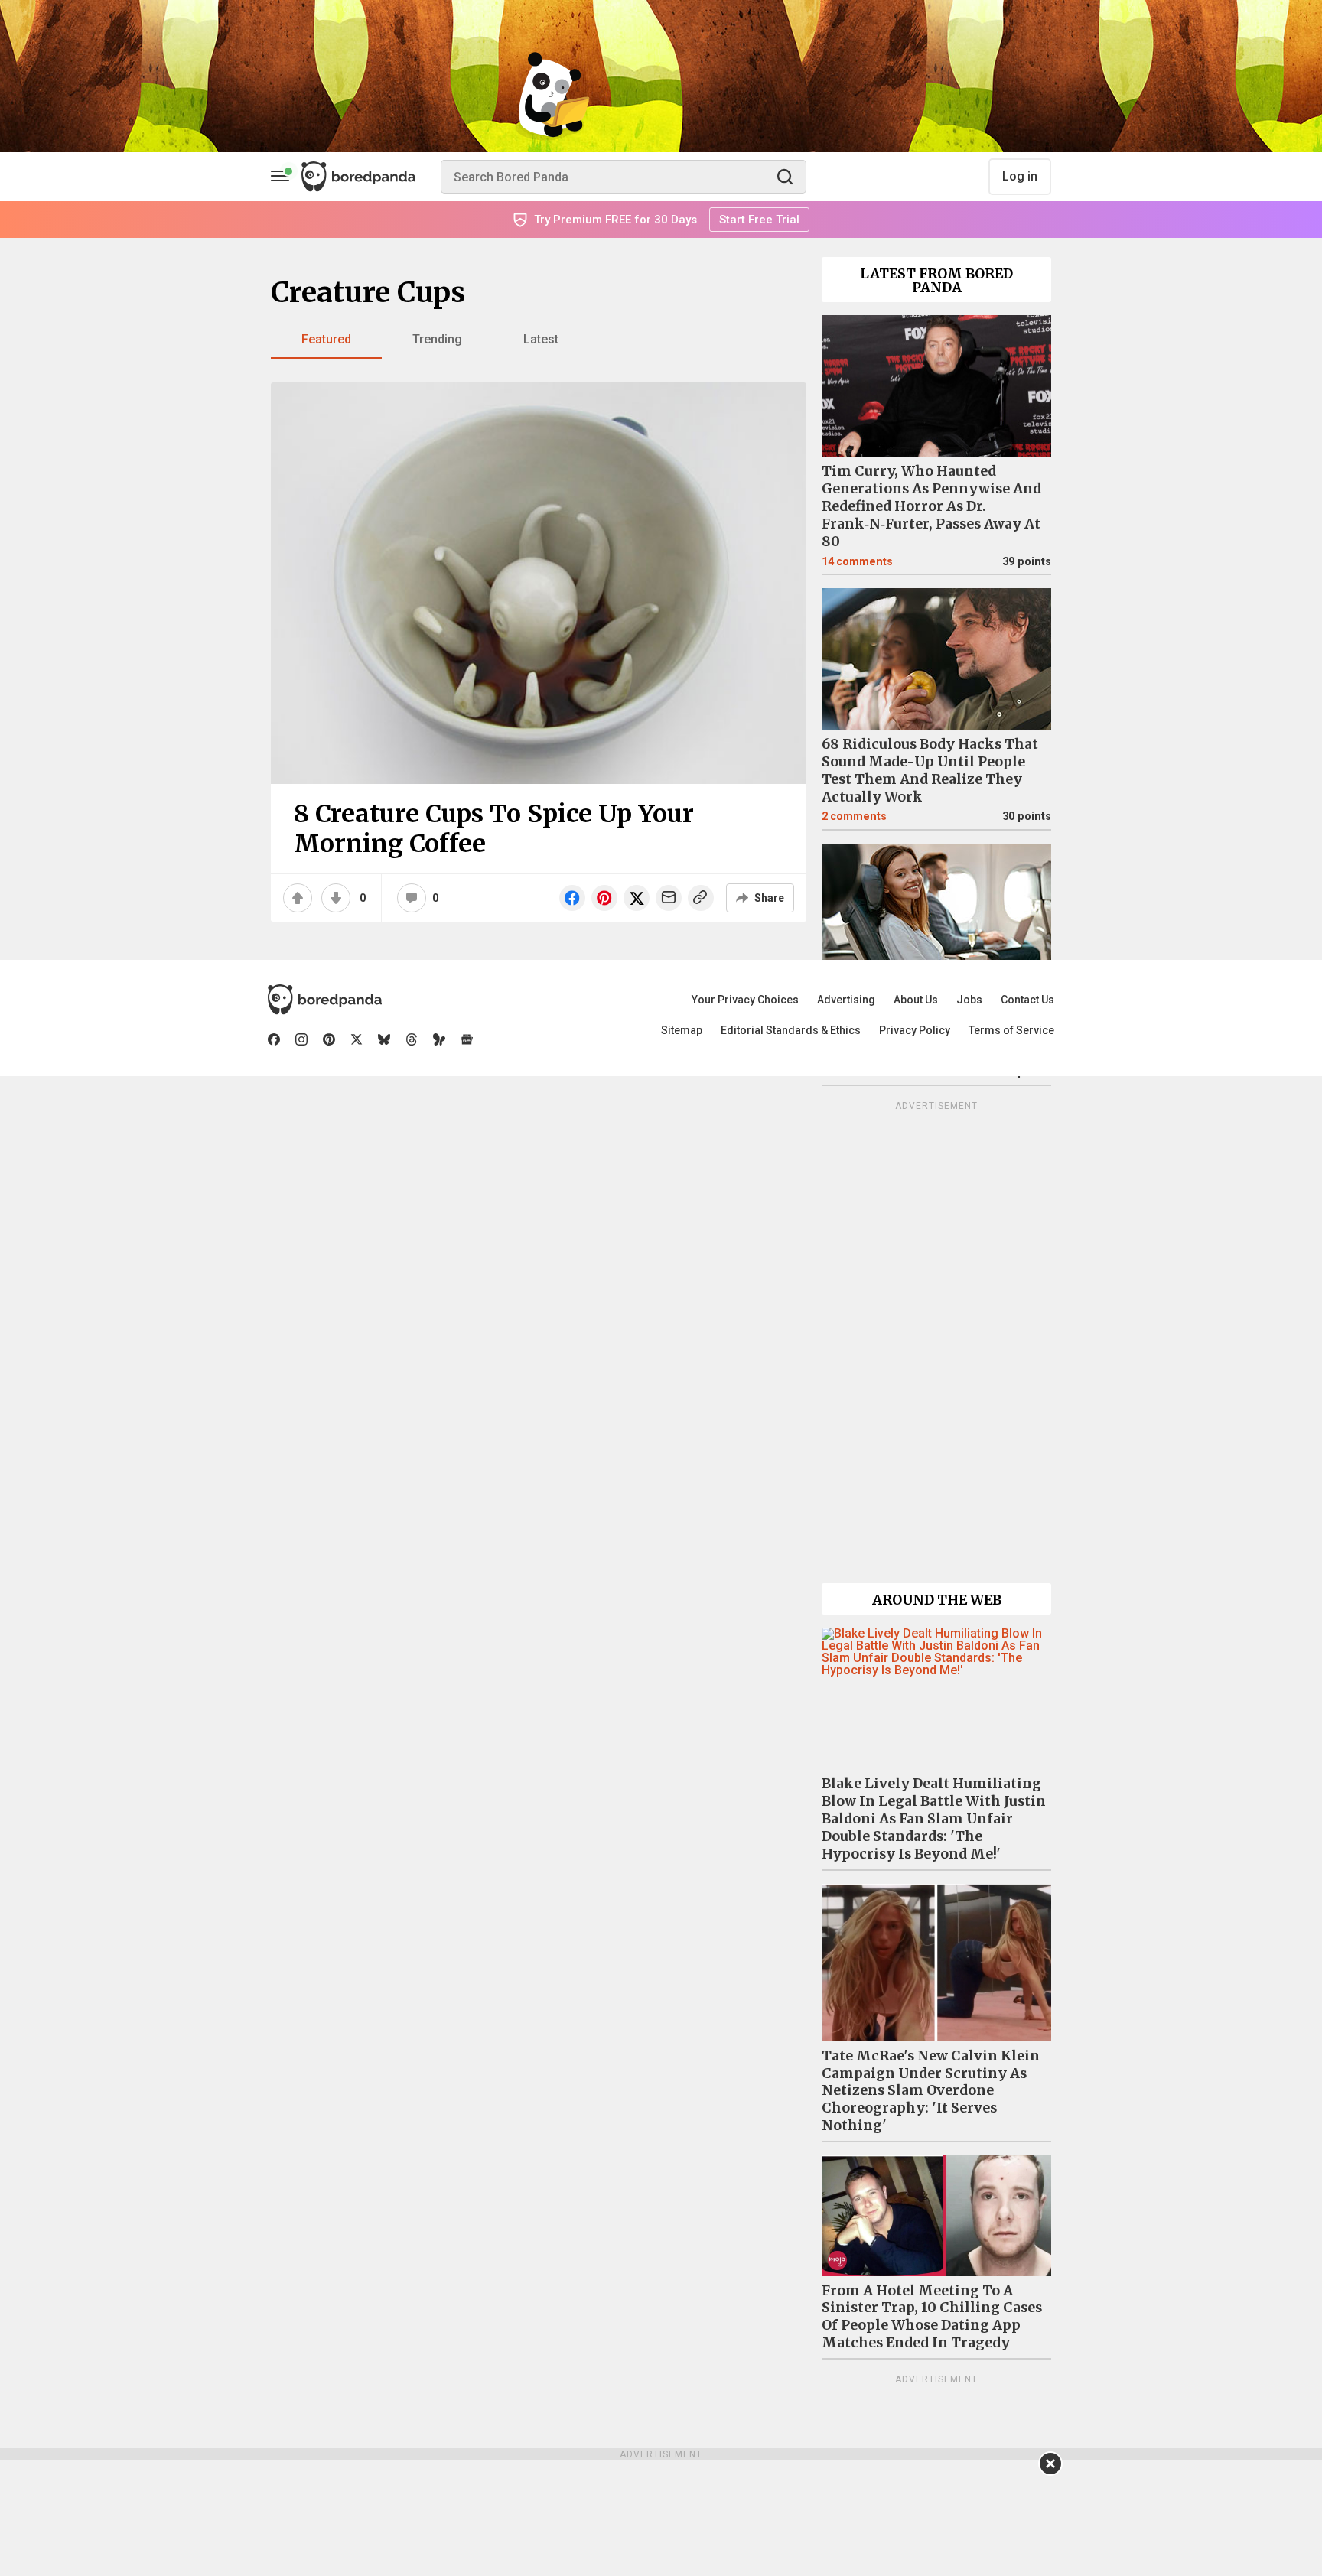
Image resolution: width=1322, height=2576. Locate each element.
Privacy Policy (915, 1030)
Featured (326, 339)
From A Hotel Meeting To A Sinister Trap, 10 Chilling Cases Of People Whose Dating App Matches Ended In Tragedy (932, 2317)
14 (857, 562)
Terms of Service (1011, 1030)
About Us (916, 1000)
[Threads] (412, 1039)
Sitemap (682, 1030)
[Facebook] (274, 1039)
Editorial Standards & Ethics (791, 1030)
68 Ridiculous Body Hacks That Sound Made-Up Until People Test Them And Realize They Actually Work (930, 771)
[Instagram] (301, 1039)
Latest (541, 339)
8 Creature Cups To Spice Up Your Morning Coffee (494, 828)
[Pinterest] (329, 1039)
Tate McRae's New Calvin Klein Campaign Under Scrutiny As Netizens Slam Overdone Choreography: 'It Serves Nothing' (931, 2091)
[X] (357, 1039)
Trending (437, 339)
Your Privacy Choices (745, 1000)
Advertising (846, 1000)
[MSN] (439, 1039)
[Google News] (467, 1039)
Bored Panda (325, 1000)
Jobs (969, 1000)
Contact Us (1027, 1000)
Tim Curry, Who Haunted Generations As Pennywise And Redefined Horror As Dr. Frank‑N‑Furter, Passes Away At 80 (931, 506)
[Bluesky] (384, 1039)
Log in (1020, 176)
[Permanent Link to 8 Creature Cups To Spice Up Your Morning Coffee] (539, 583)
